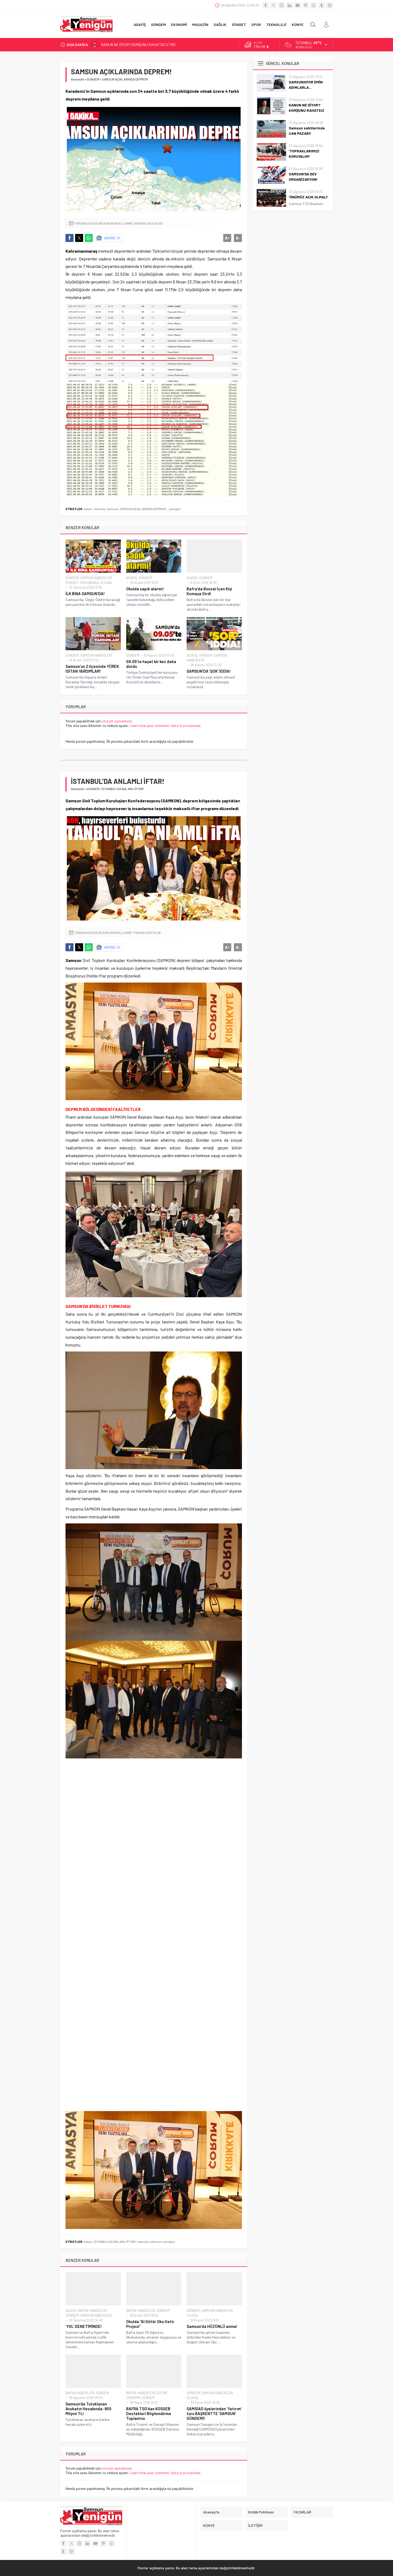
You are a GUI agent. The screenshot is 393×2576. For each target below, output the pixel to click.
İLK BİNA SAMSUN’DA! (85, 594)
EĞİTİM (162, 2393)
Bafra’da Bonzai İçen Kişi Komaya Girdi (209, 591)
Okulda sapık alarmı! (145, 589)
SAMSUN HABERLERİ (96, 578)
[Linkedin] (290, 5)
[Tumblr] (322, 5)
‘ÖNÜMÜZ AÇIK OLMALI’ (308, 197)
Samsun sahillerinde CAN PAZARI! (128, 45)
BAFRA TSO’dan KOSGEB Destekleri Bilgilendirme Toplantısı (149, 2413)
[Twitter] (273, 5)
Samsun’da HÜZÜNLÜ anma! (212, 2326)
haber (88, 509)
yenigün (175, 509)
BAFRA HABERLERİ (93, 2311)
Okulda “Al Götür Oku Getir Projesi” (150, 2324)
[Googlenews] (330, 5)
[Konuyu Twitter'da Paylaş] (79, 238)
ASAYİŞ (132, 578)
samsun (112, 509)
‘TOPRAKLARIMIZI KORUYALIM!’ (304, 154)
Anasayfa (77, 79)
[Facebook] (265, 5)
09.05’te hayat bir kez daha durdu (151, 664)
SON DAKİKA (89, 583)
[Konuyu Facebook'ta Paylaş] (70, 238)
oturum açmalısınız (117, 721)
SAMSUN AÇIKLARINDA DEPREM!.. (144, 509)
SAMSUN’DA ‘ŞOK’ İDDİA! (209, 671)
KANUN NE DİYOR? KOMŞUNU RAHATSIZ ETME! (307, 110)
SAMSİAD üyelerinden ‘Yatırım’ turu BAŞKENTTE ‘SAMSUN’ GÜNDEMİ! (214, 2413)
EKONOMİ (133, 2398)
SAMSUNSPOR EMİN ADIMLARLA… (306, 85)
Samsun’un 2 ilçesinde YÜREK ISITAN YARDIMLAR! (92, 669)
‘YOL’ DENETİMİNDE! (84, 2326)
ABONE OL (112, 238)
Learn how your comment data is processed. (165, 725)
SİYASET (72, 583)
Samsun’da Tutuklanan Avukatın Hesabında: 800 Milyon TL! (88, 2409)
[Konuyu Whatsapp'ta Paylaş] (89, 238)
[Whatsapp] (314, 5)
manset (99, 509)
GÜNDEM (93, 79)
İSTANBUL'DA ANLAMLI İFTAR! (115, 2242)
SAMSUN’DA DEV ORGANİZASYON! (303, 177)
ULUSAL (106, 583)
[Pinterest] (306, 5)
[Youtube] (298, 5)
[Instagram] (282, 5)
